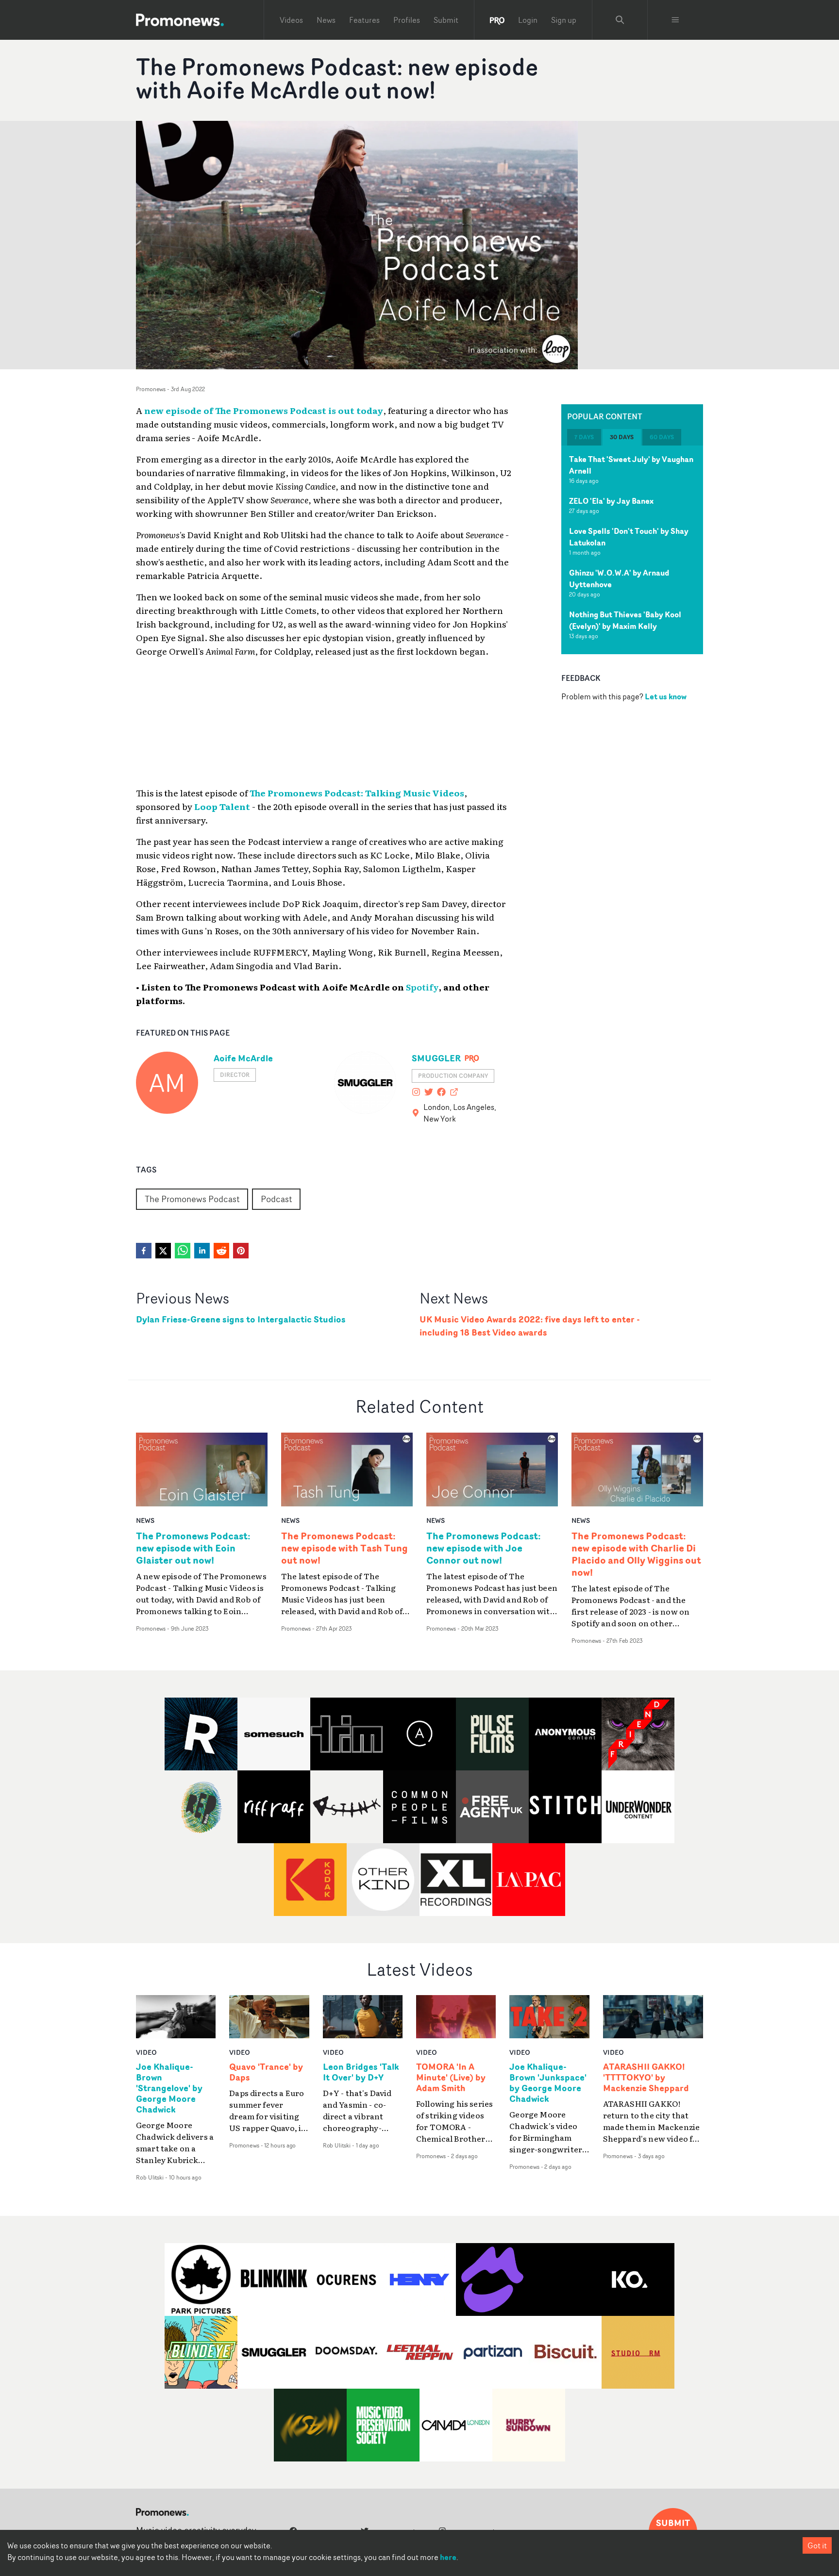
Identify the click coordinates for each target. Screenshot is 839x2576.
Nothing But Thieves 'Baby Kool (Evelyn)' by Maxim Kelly (625, 620)
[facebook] (144, 1251)
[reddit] (221, 1251)
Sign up (564, 20)
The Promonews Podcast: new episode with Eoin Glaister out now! (193, 1548)
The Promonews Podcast (192, 1199)
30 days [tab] (622, 437)
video (146, 2052)
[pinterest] (241, 1251)
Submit (446, 20)
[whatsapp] (183, 1251)
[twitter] (163, 1251)
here (448, 2557)
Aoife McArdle (243, 1058)
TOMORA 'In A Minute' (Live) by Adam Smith (451, 2078)
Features (364, 20)
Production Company (453, 1076)
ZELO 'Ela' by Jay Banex (611, 501)
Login (528, 20)
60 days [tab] (662, 437)
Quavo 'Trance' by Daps (266, 2072)
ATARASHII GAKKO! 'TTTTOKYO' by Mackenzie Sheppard (646, 2078)
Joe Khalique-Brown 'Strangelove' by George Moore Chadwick (169, 2088)
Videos (291, 20)
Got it (817, 2545)
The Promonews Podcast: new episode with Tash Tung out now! (344, 1548)
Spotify (422, 987)
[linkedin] (202, 1251)
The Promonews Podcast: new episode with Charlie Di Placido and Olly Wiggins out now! (636, 1554)
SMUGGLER (436, 1058)
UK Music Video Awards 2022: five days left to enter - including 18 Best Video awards (530, 1326)
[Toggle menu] (675, 20)
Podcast (276, 1199)
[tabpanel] (632, 550)
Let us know (666, 696)
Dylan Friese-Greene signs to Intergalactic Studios (241, 1319)
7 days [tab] (584, 437)
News (326, 20)
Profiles (407, 20)
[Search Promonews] (620, 20)
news (145, 1520)
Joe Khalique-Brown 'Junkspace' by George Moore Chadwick (548, 2083)
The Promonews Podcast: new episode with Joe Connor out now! (484, 1548)
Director (235, 1075)
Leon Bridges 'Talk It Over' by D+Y (361, 2072)
